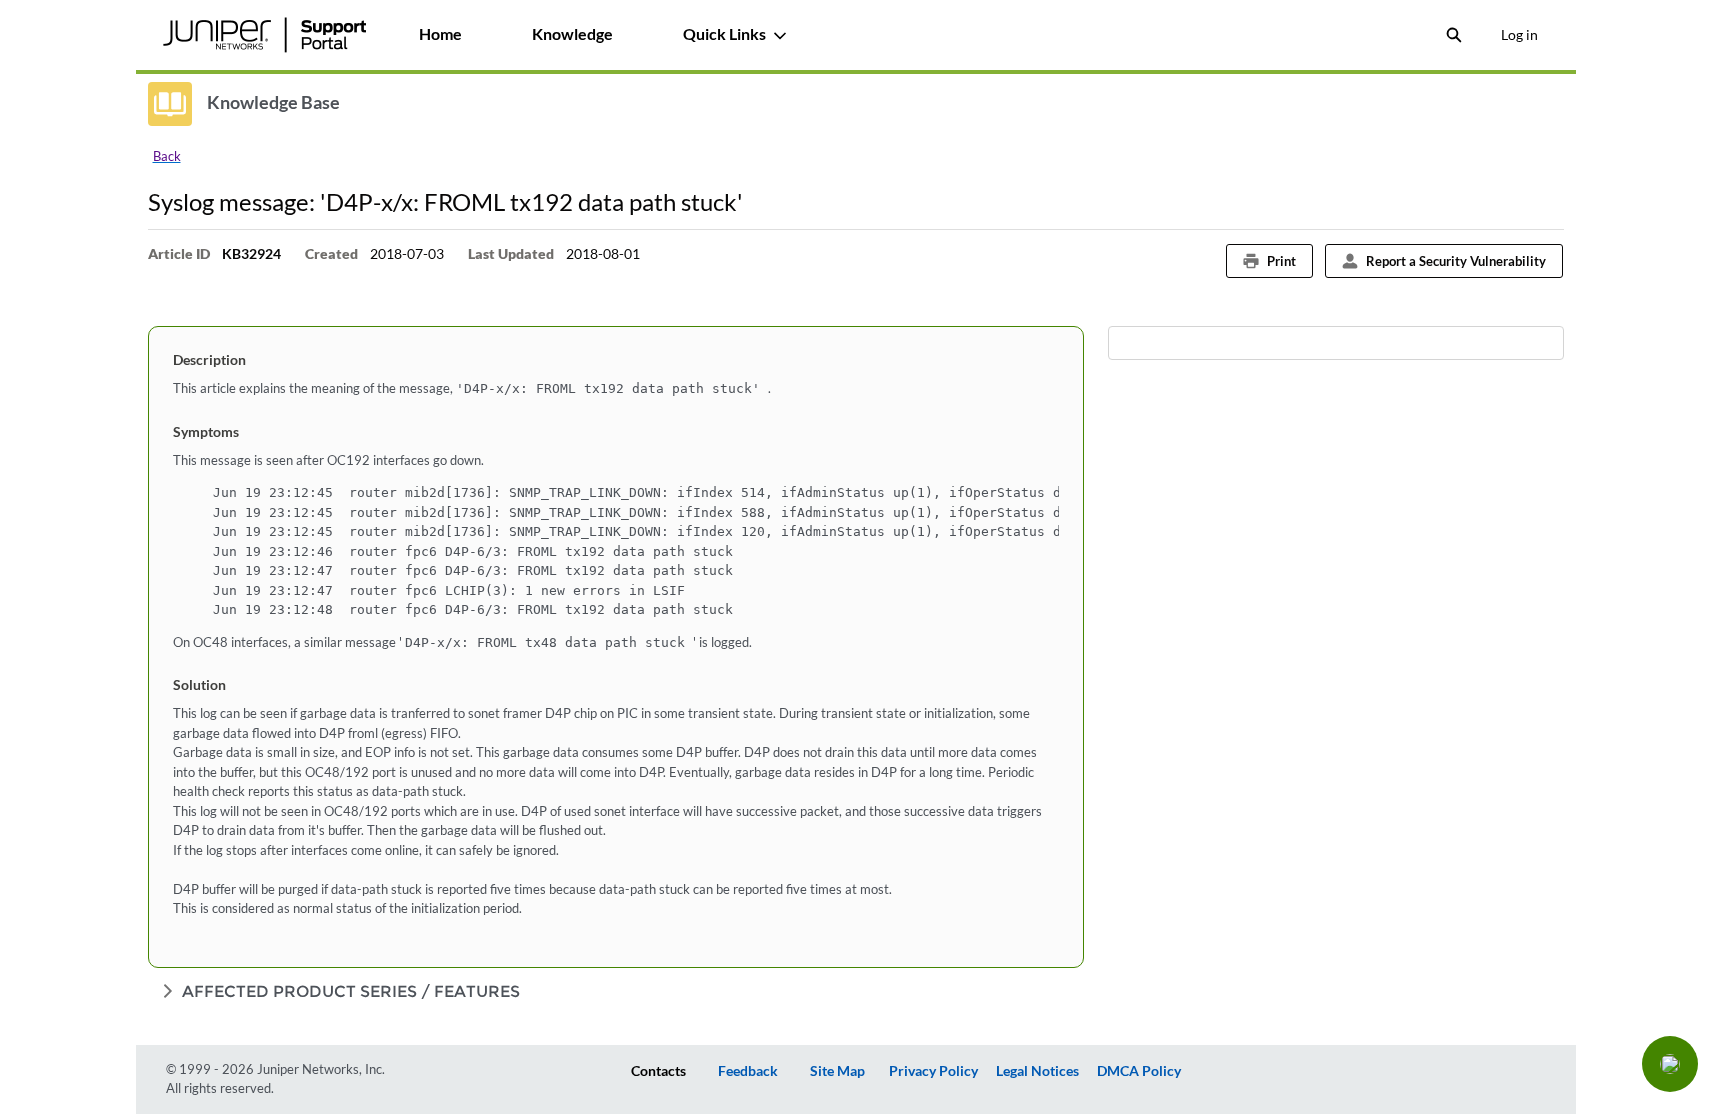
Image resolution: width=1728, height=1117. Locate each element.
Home (440, 33)
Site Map (837, 1070)
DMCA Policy (1139, 1070)
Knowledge (572, 33)
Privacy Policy (933, 1070)
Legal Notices (1037, 1070)
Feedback (748, 1070)
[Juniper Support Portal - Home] (265, 35)
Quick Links (724, 33)
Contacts (658, 1070)
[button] (1670, 1064)
